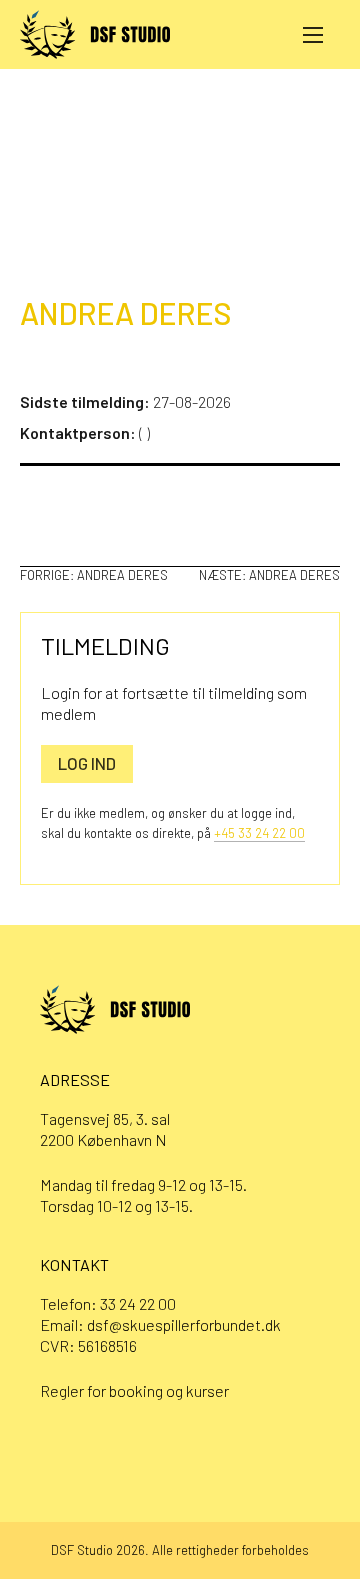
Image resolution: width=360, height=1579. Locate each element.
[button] (313, 34)
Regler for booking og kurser (134, 1390)
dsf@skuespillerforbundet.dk (184, 1324)
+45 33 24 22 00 (259, 833)
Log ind (87, 763)
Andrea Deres (126, 313)
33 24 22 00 (138, 1303)
